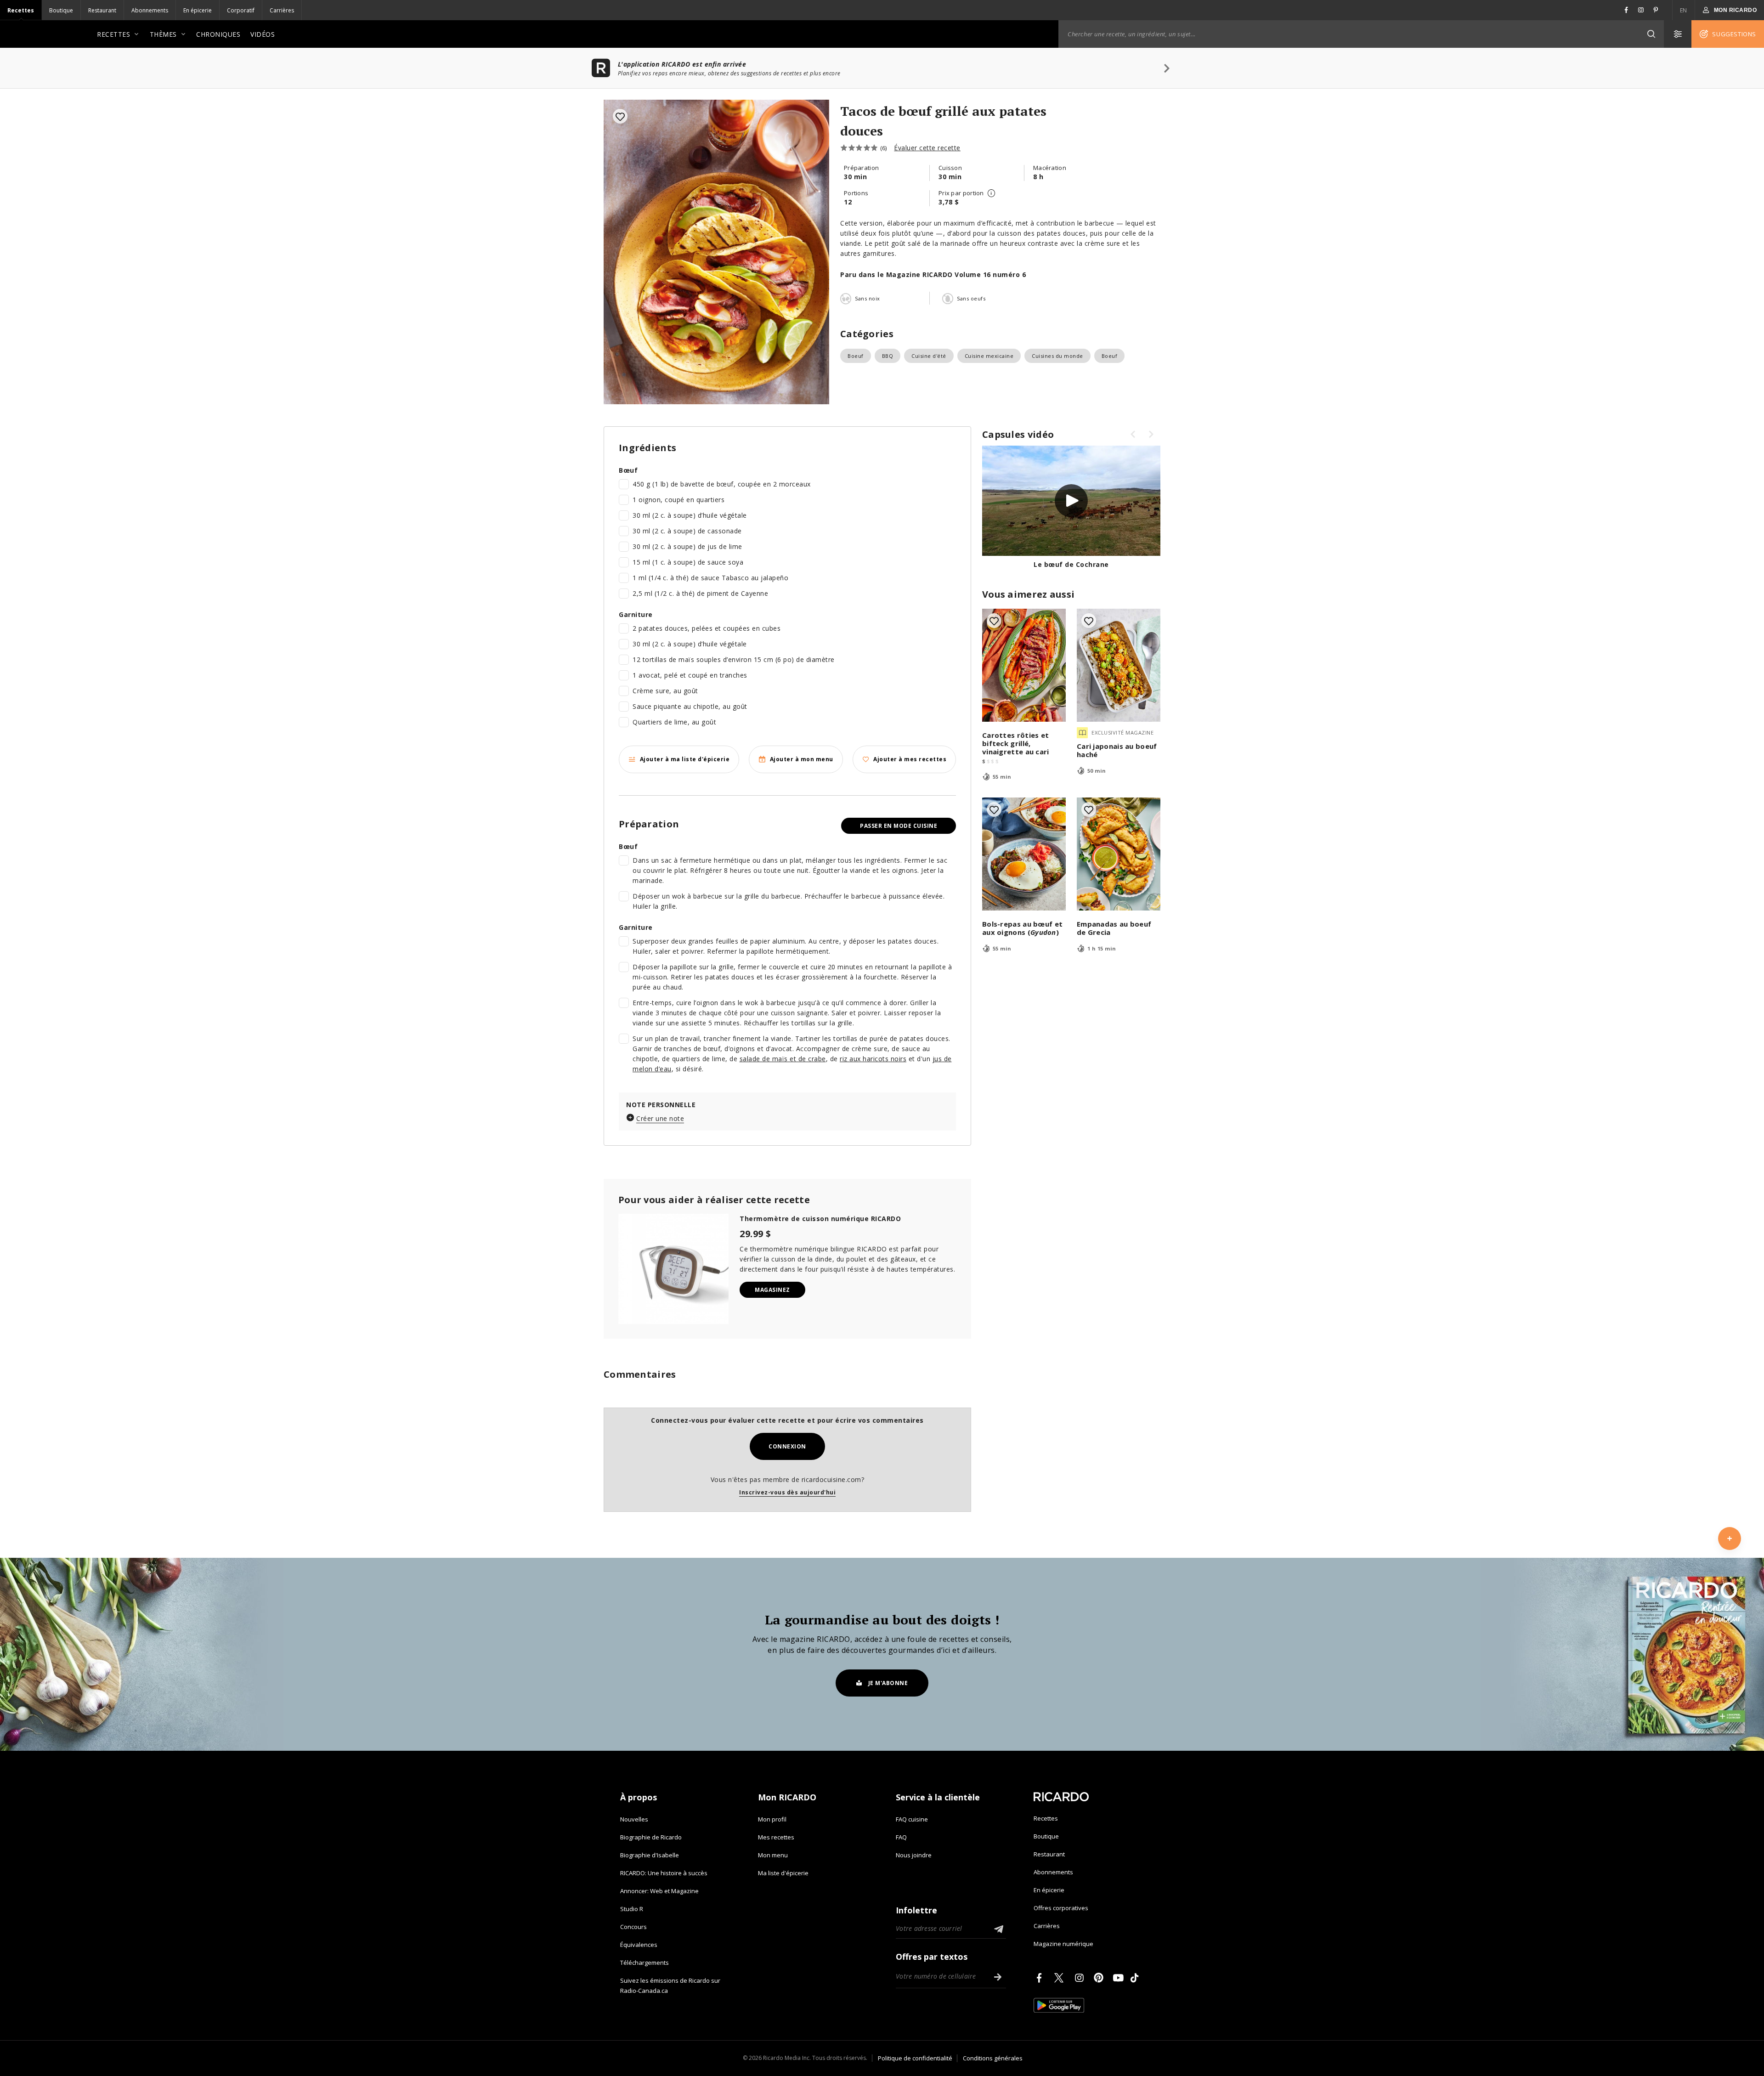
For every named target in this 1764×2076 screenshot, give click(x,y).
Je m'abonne (888, 1683)
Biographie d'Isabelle (650, 1855)
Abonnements (150, 10)
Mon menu (773, 1855)
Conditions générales (993, 2058)
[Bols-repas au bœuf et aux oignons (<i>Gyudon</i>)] (1024, 854)
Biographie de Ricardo (651, 1837)
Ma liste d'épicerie (783, 1873)
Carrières (282, 10)
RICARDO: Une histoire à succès (664, 1873)
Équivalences (639, 1945)
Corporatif (241, 10)
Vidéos (263, 34)
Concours (633, 1927)
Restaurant (102, 10)
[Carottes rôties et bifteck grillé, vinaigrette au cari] (1024, 665)
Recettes (21, 10)
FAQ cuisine (912, 1819)
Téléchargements (645, 1963)
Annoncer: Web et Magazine (659, 1891)
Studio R (632, 1909)
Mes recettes (776, 1837)
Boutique (61, 10)
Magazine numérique (1063, 1944)
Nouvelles (634, 1819)
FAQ (901, 1837)
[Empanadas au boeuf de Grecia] (1119, 854)
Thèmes (163, 34)
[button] (1651, 34)
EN (1684, 10)
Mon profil (772, 1819)
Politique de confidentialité (915, 2058)
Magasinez (772, 1290)
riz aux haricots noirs (873, 1059)
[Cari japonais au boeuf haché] (1119, 665)
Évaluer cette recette (927, 148)
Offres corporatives (1061, 1908)
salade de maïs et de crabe (783, 1059)
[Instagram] (1081, 1978)
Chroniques (218, 34)
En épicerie (198, 10)
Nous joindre (914, 1855)
